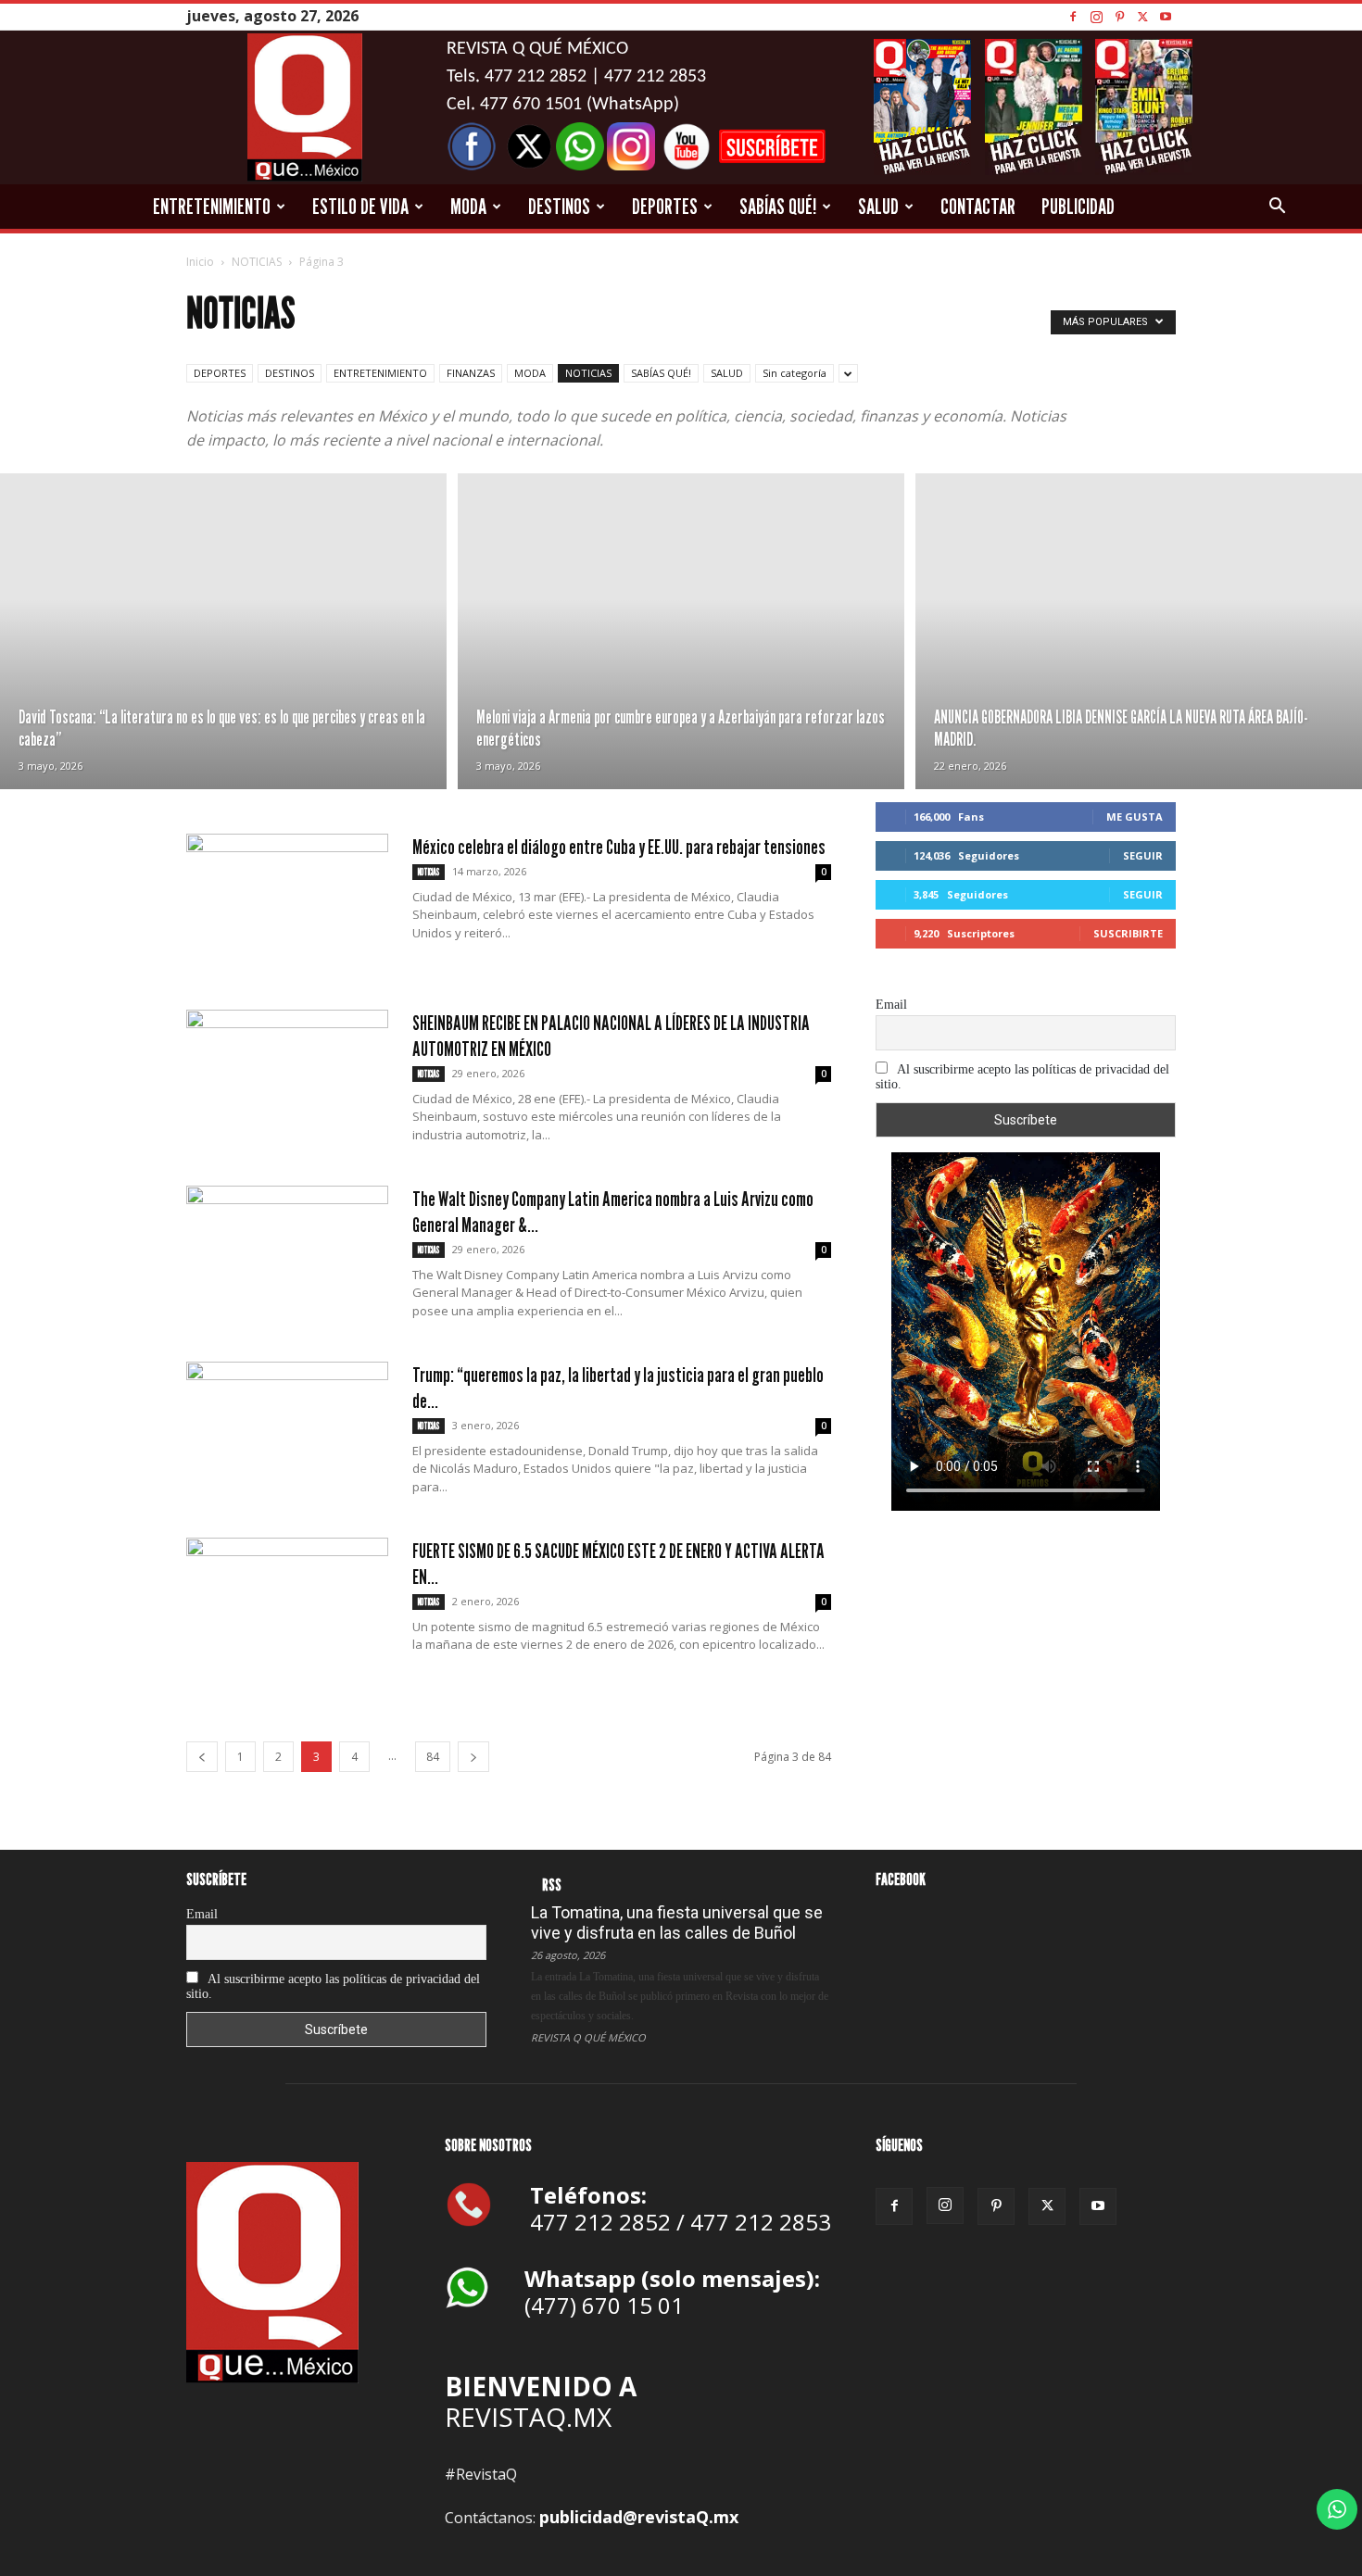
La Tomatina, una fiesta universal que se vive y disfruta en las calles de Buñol (677, 1923)
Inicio (200, 262)
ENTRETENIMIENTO (212, 206)
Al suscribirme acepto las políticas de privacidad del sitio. (1022, 1077)
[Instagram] (1096, 16)
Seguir (1143, 855)
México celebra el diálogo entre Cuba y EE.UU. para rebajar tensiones (619, 847)
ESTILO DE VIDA (360, 206)
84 (433, 1757)
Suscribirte (1128, 933)
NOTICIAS (257, 262)
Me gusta (1135, 817)
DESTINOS (559, 206)
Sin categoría (794, 373)
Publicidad (1078, 206)
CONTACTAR (978, 206)
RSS (552, 1885)
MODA (468, 206)
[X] (1142, 16)
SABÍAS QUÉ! (778, 206)
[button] (1277, 207)
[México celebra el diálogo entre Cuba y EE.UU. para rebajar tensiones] (287, 903)
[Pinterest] (1119, 16)
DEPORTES (665, 206)
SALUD (878, 206)
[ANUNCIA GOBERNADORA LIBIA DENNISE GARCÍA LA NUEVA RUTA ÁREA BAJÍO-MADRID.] (1139, 631)
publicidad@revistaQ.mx (639, 2517)
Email (891, 1005)
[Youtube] (1166, 16)
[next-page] (473, 1757)
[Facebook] (1073, 16)
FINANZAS (471, 373)
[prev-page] (202, 1757)
